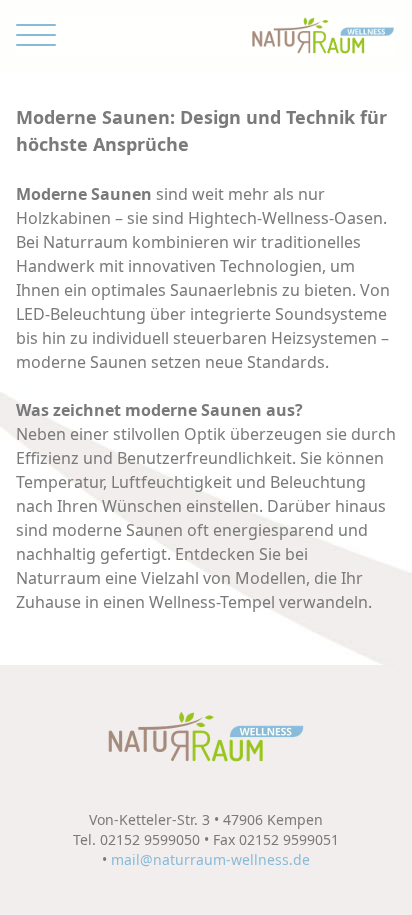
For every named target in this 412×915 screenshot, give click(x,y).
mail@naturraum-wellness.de (210, 859)
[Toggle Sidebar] (36, 35)
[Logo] (323, 36)
